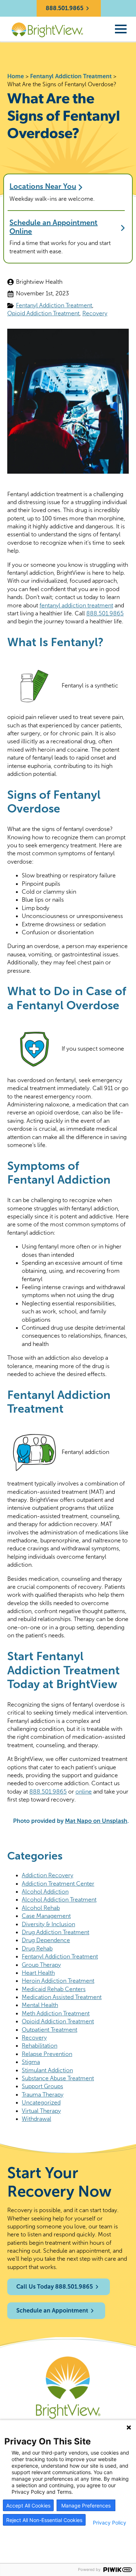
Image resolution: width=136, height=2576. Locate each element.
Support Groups (42, 2086)
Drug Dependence (46, 1940)
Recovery (95, 313)
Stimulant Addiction (47, 2070)
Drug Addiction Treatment (55, 1932)
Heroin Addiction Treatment (58, 1981)
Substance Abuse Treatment (58, 2078)
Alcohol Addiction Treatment (59, 1900)
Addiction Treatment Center (58, 1884)
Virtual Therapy (41, 2111)
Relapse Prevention (47, 2054)
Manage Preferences (86, 2506)
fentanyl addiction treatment (76, 605)
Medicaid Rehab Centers (54, 1989)
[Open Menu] (121, 29)
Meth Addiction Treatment (56, 2013)
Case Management (46, 1916)
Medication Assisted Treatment (62, 1997)
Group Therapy (41, 1965)
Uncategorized (41, 2103)
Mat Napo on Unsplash (96, 1821)
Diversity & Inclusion (48, 1924)
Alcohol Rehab (41, 1908)
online (84, 1792)
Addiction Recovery (48, 1875)
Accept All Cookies (28, 2506)
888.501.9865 (105, 613)
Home (16, 76)
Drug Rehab (37, 1948)
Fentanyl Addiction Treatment (71, 76)
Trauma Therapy (43, 2095)
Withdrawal (36, 2119)
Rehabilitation (40, 2046)
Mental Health (40, 2005)
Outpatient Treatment (50, 2030)
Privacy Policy (110, 2523)
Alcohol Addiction (45, 1892)
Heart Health (38, 1973)
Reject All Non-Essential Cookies (44, 2520)
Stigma (31, 2062)
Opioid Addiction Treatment (43, 313)
